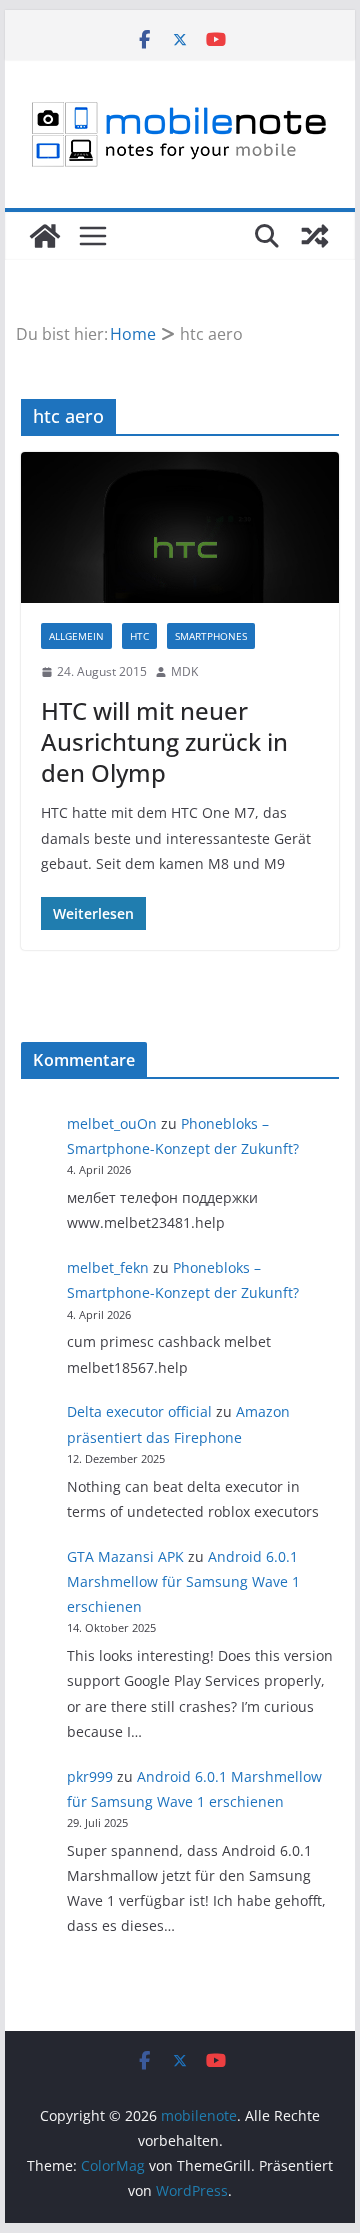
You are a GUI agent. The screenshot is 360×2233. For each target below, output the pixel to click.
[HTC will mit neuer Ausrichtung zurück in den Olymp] (179, 527)
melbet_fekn (108, 1267)
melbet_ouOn (112, 1123)
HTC (139, 636)
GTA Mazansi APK (125, 1556)
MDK (184, 671)
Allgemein (76, 636)
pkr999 (90, 1776)
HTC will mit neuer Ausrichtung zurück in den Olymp (164, 741)
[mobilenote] (45, 236)
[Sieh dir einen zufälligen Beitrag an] (315, 236)
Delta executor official (139, 1411)
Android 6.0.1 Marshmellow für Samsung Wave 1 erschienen (183, 1581)
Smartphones (211, 636)
